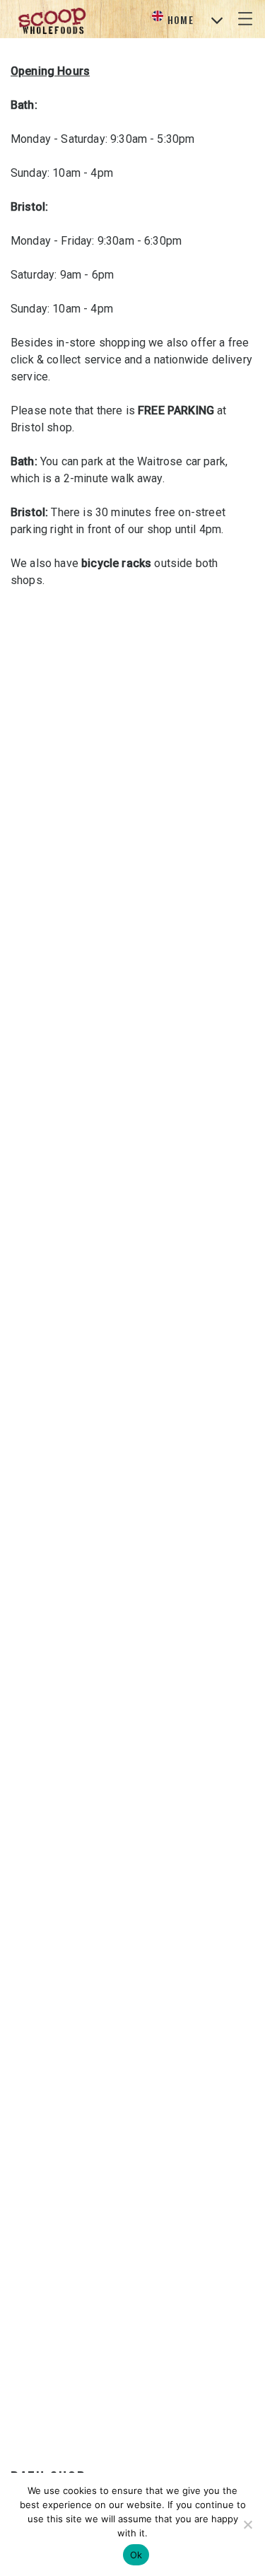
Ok (136, 2555)
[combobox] (187, 20)
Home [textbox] (181, 19)
